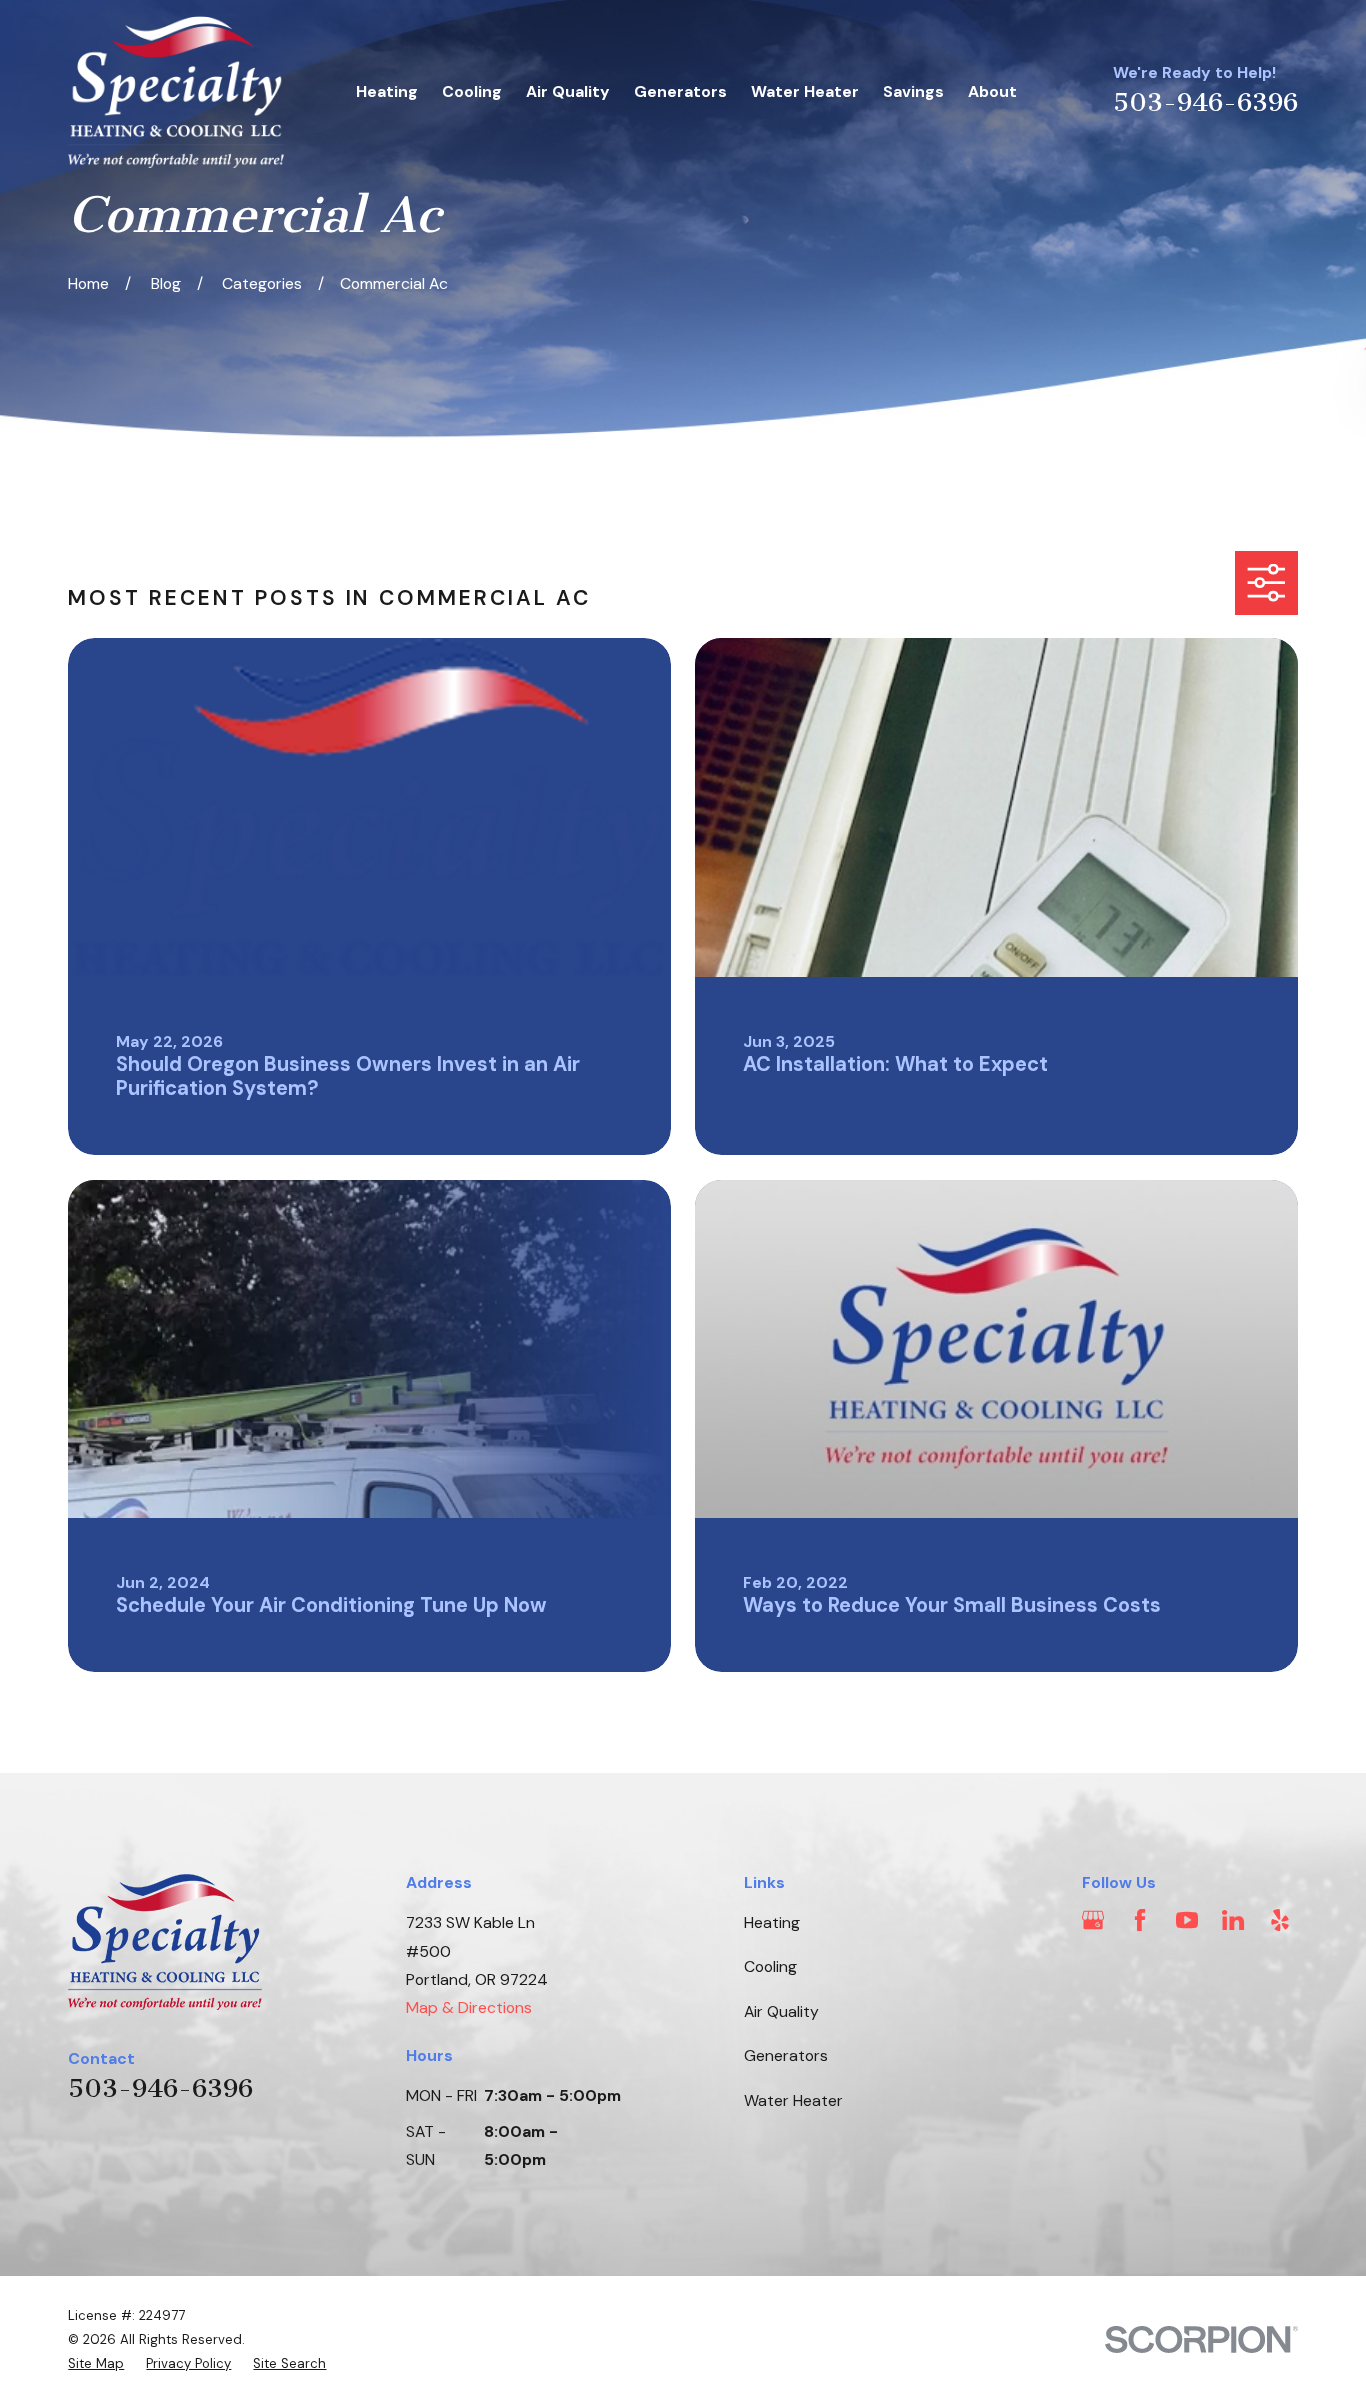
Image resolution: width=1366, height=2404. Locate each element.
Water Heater (793, 2100)
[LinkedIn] (1233, 1920)
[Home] (176, 92)
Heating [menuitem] (387, 91)
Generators (786, 2055)
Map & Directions (469, 2007)
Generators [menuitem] (680, 91)
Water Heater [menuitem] (805, 91)
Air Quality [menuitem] (568, 91)
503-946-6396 (1205, 102)
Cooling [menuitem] (472, 91)
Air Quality (781, 2011)
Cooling (770, 1966)
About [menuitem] (992, 91)
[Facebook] (1140, 1920)
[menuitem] (96, 2364)
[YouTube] (1187, 1920)
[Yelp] (1280, 1920)
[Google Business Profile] (1093, 1920)
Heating (772, 1922)
